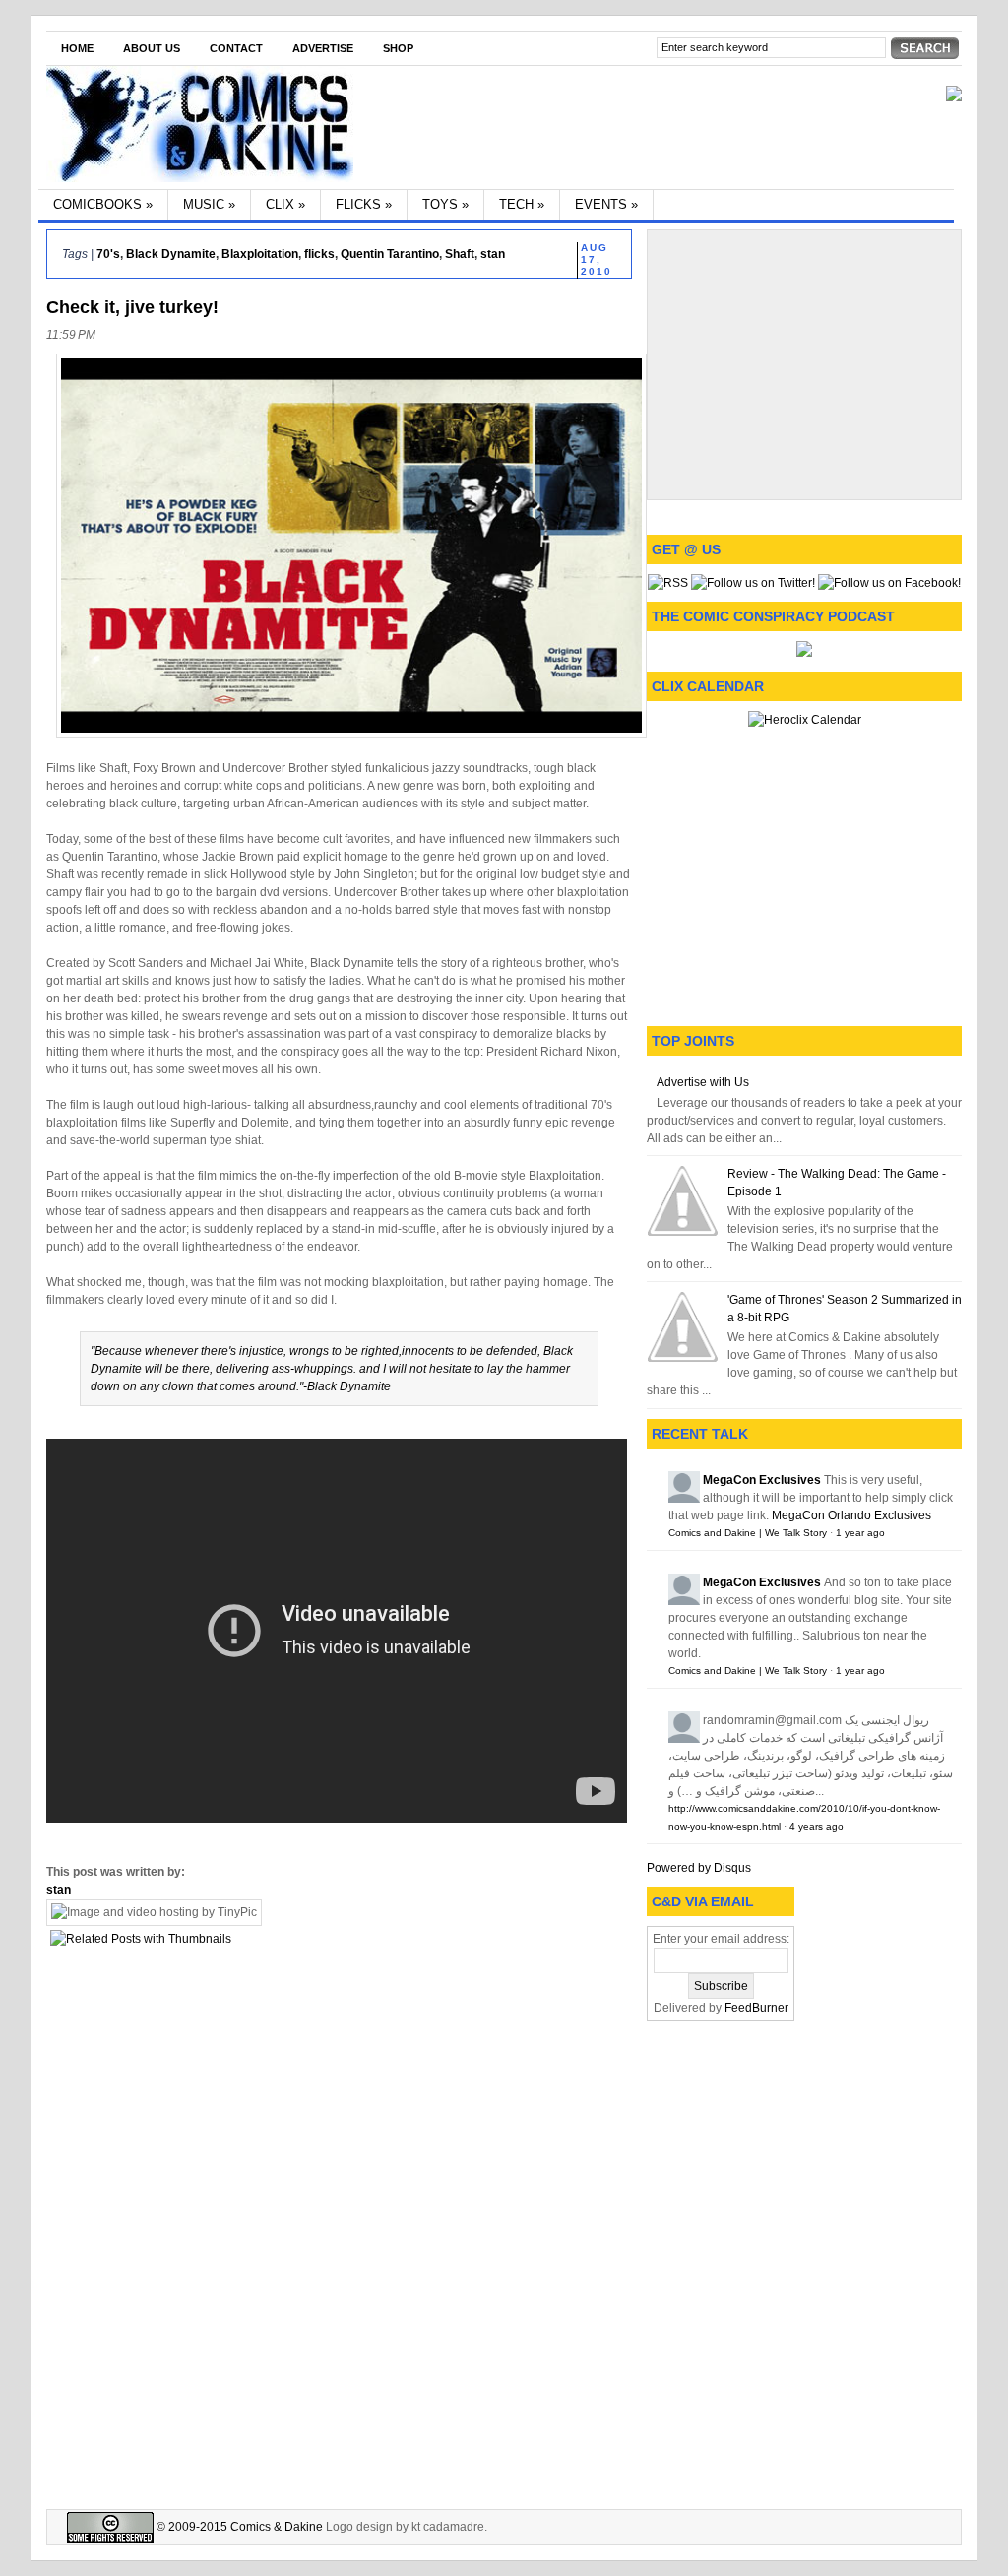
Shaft (460, 254)
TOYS (445, 204)
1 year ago (860, 1533)
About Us (152, 48)
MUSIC (209, 204)
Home (77, 48)
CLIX (285, 204)
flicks (319, 254)
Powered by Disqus (699, 1868)
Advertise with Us (703, 1082)
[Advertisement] (804, 362)
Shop (398, 48)
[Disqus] (339, 2225)
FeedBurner (756, 2008)
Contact (236, 48)
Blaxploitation (260, 254)
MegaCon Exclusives (762, 1480)
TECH (522, 204)
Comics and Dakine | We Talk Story (748, 1533)
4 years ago (817, 1826)
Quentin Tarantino (390, 254)
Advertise (323, 48)
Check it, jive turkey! (132, 307)
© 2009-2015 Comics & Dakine (238, 2527)
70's (108, 254)
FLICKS (364, 204)
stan (493, 254)
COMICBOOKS (103, 204)
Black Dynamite (171, 254)
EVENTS (606, 204)
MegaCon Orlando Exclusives (851, 1515)
